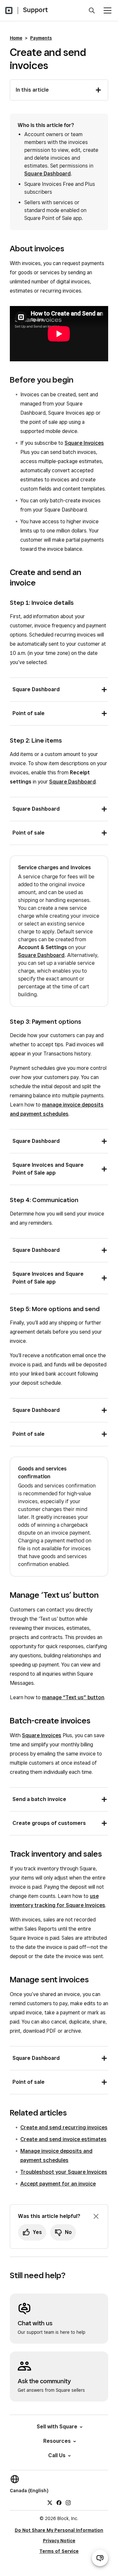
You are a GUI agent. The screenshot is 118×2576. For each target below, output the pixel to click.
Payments (41, 38)
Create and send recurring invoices (64, 2127)
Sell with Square (57, 2427)
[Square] (9, 10)
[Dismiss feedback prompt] (96, 2216)
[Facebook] (59, 2502)
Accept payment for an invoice (58, 2184)
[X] (50, 2502)
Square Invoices (84, 443)
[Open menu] (108, 10)
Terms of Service (59, 2551)
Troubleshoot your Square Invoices (64, 2172)
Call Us (57, 2455)
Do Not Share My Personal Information (59, 2530)
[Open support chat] (100, 2558)
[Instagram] (68, 2502)
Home (16, 38)
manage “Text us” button (73, 1697)
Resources (57, 2441)
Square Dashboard (48, 174)
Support (35, 10)
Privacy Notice (59, 2541)
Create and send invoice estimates (63, 2139)
